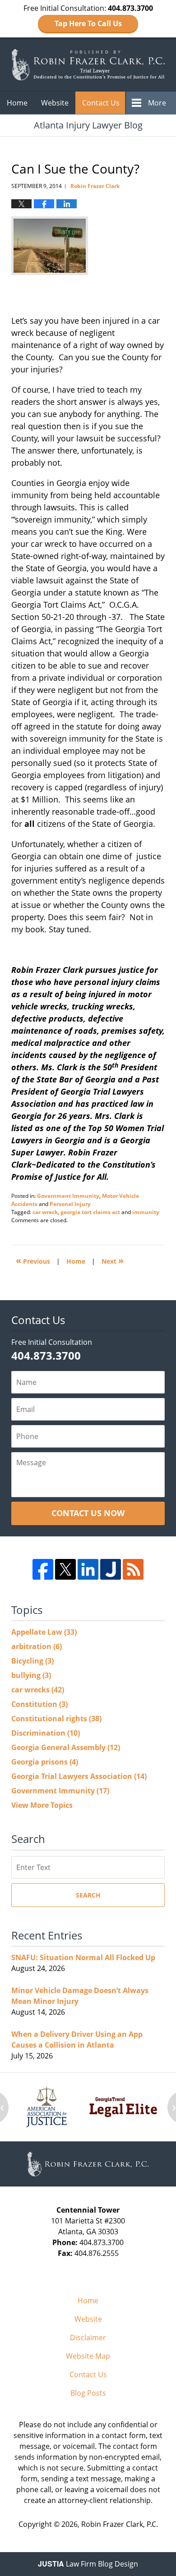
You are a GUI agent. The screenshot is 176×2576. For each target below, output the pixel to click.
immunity (146, 1212)
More (157, 103)
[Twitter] (65, 1569)
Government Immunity (68, 1196)
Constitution (39, 1704)
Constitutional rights (56, 1719)
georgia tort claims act (90, 1212)
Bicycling (32, 1661)
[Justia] (111, 1569)
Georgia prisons (45, 1762)
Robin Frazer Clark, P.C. (120, 2524)
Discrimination (46, 1733)
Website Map (88, 2356)
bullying (31, 1675)
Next (113, 1260)
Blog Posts (88, 2393)
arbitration (37, 1646)
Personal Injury (70, 1204)
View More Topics (42, 1805)
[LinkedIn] (88, 1569)
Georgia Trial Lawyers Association (79, 1776)
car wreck (45, 1212)
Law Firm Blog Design (88, 2564)
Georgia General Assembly (66, 1747)
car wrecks (38, 1690)
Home (17, 103)
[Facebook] (43, 1569)
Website (55, 103)
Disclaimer (88, 2338)
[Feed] (133, 1569)
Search (88, 1895)
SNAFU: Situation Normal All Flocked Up (83, 1957)
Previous (33, 1260)
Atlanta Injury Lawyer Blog (88, 64)
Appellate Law (44, 1632)
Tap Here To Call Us (88, 23)
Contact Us (101, 103)
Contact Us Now (88, 1513)
